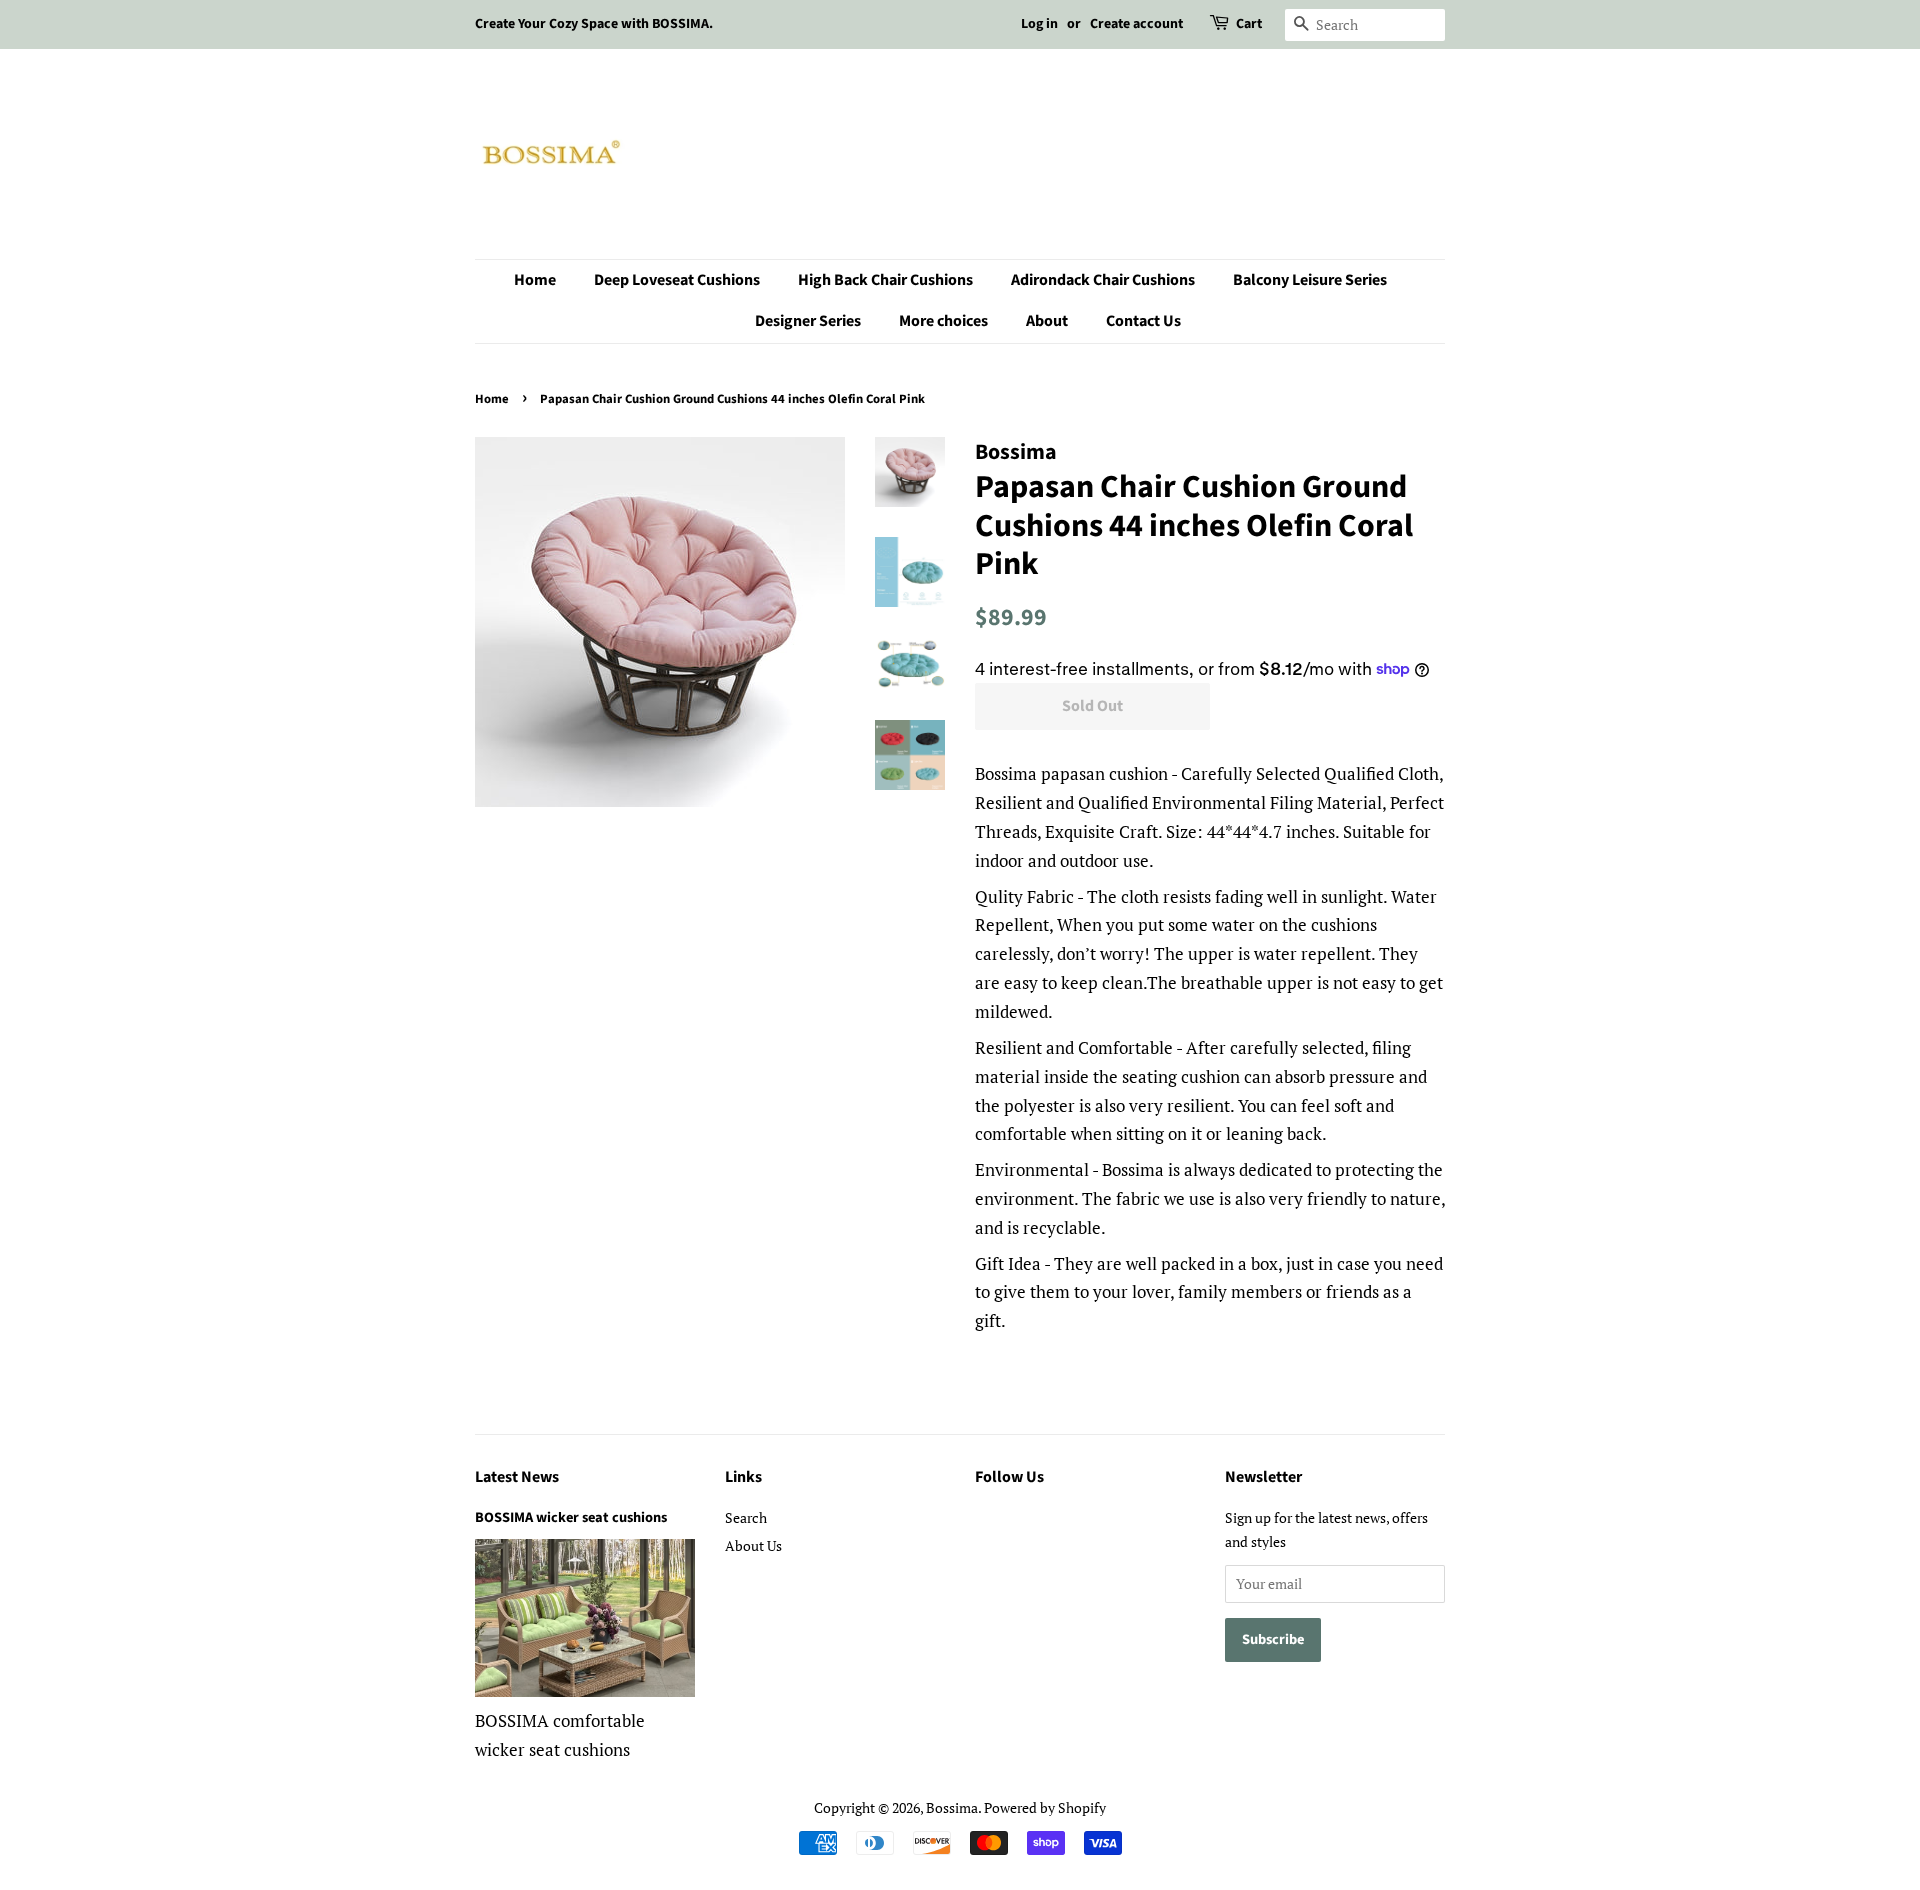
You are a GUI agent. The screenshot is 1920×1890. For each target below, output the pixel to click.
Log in (1039, 24)
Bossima (952, 1807)
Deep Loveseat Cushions (677, 280)
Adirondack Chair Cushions (1103, 280)
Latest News (517, 1477)
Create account (1136, 24)
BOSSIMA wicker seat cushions (571, 1517)
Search (746, 1517)
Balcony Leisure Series (1310, 280)
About (1047, 321)
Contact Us (1143, 321)
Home (535, 280)
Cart (1249, 24)
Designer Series (808, 321)
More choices (943, 321)
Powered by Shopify (1045, 1807)
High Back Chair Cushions (885, 280)
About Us (753, 1545)
